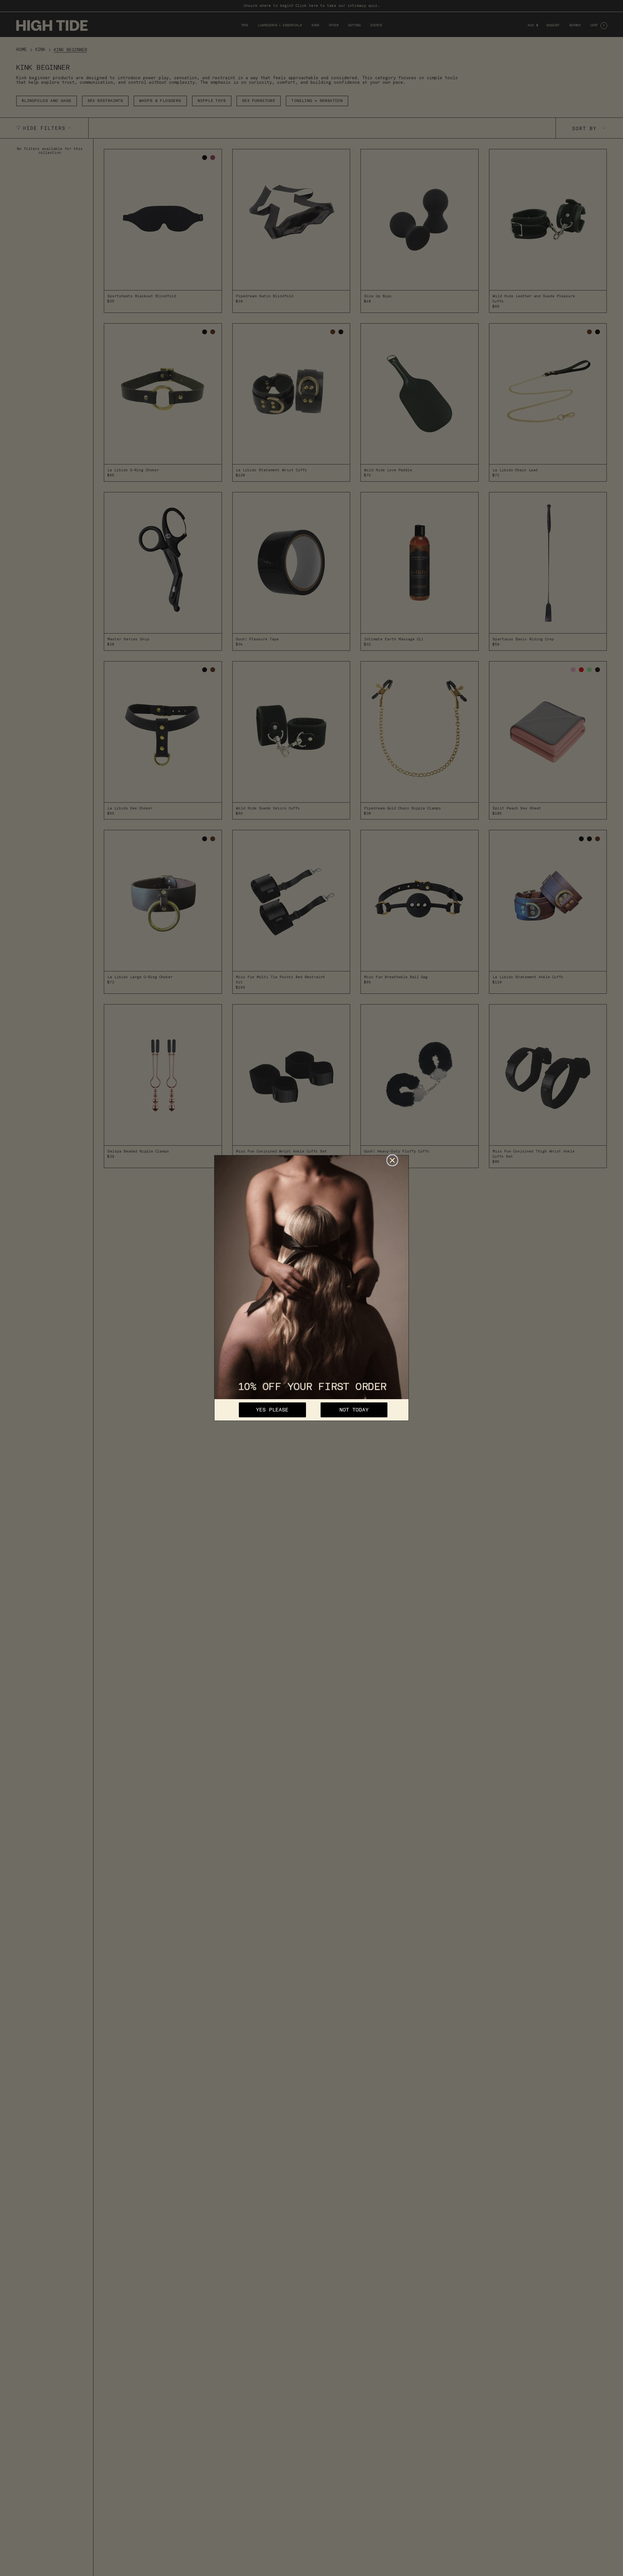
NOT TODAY (354, 1410)
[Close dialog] (392, 1160)
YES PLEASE (272, 1410)
